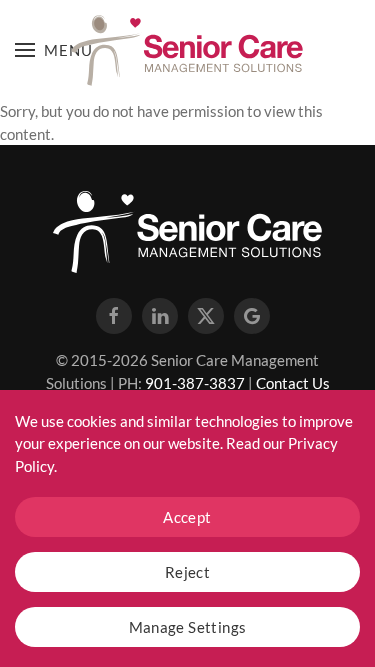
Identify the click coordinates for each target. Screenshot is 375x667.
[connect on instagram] (160, 316)
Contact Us (293, 383)
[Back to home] (188, 50)
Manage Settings (188, 627)
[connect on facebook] (114, 316)
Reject (187, 572)
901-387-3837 (195, 383)
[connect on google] (252, 316)
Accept (187, 517)
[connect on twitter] (206, 316)
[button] (54, 50)
